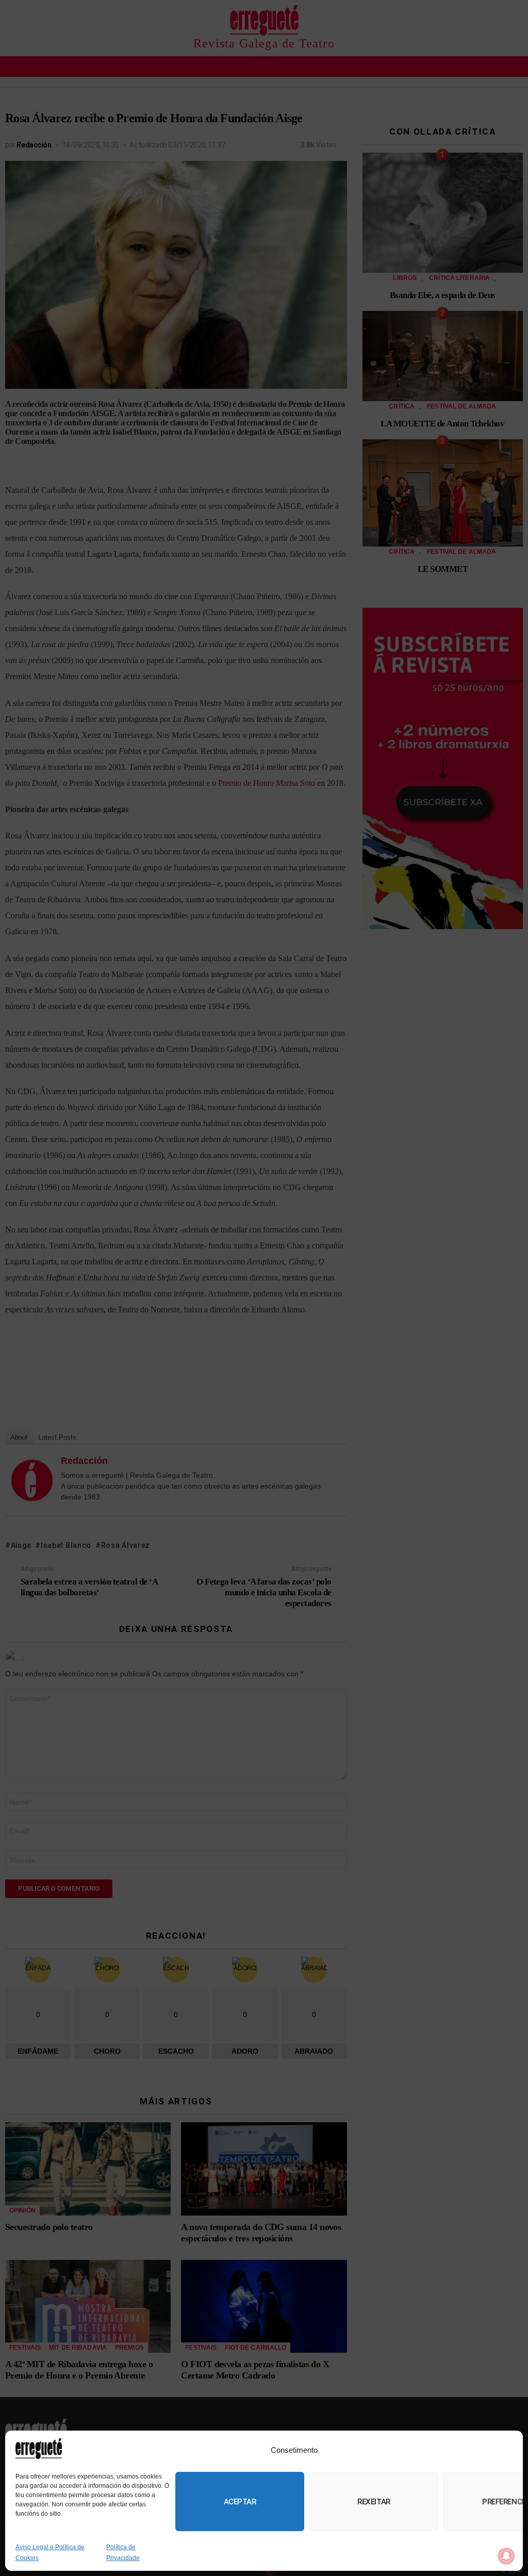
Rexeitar (374, 2502)
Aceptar (240, 2502)
